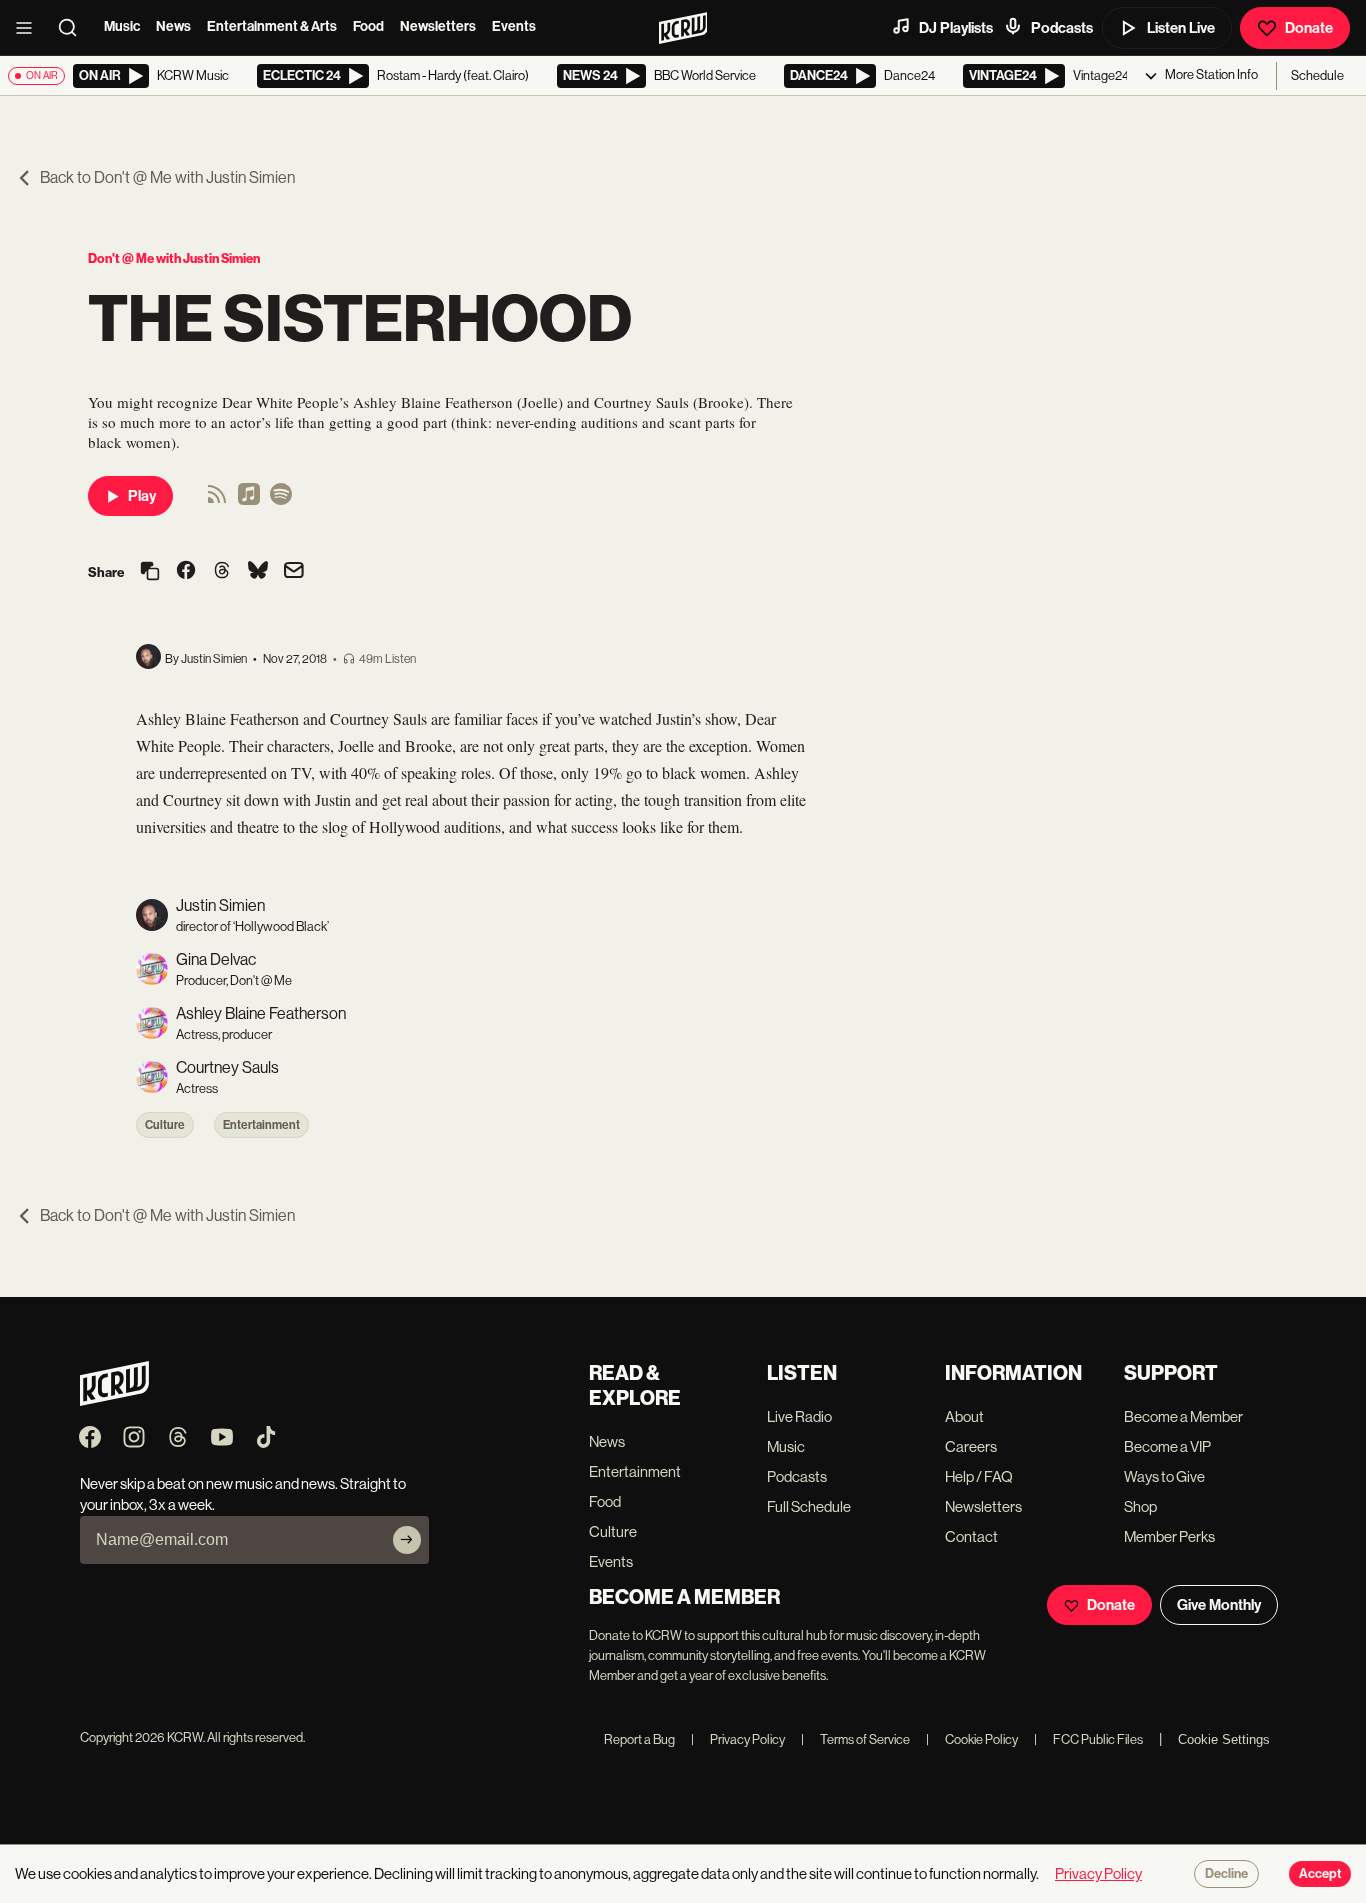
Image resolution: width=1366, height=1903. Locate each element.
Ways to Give (1164, 1476)
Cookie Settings (1224, 1739)
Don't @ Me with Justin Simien (174, 258)
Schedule (1317, 75)
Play (142, 496)
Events (514, 26)
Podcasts (1062, 28)
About (964, 1416)
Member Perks (1169, 1536)
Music (122, 26)
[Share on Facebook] (186, 572)
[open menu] (30, 28)
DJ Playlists (956, 28)
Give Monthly (1219, 1605)
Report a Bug (639, 1739)
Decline (1226, 1874)
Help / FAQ (979, 1476)
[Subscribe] (407, 1540)
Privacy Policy (738, 1739)
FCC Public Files (1088, 1739)
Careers (971, 1446)
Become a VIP (1167, 1446)
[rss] (217, 500)
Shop (1140, 1506)
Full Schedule (809, 1506)
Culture (165, 1125)
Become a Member (1183, 1416)
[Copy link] (150, 572)
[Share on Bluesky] (258, 572)
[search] (74, 28)
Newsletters (438, 26)
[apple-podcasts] (249, 500)
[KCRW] (114, 1400)
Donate (1309, 28)
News (173, 26)
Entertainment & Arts (272, 26)
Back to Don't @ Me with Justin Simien (167, 177)
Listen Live (1181, 28)
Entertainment (261, 1125)
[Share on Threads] (222, 572)
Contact (971, 1536)
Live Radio (799, 1416)
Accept (1320, 1874)
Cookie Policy (972, 1739)
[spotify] (281, 500)
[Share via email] (294, 572)
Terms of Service (855, 1739)
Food (368, 26)
